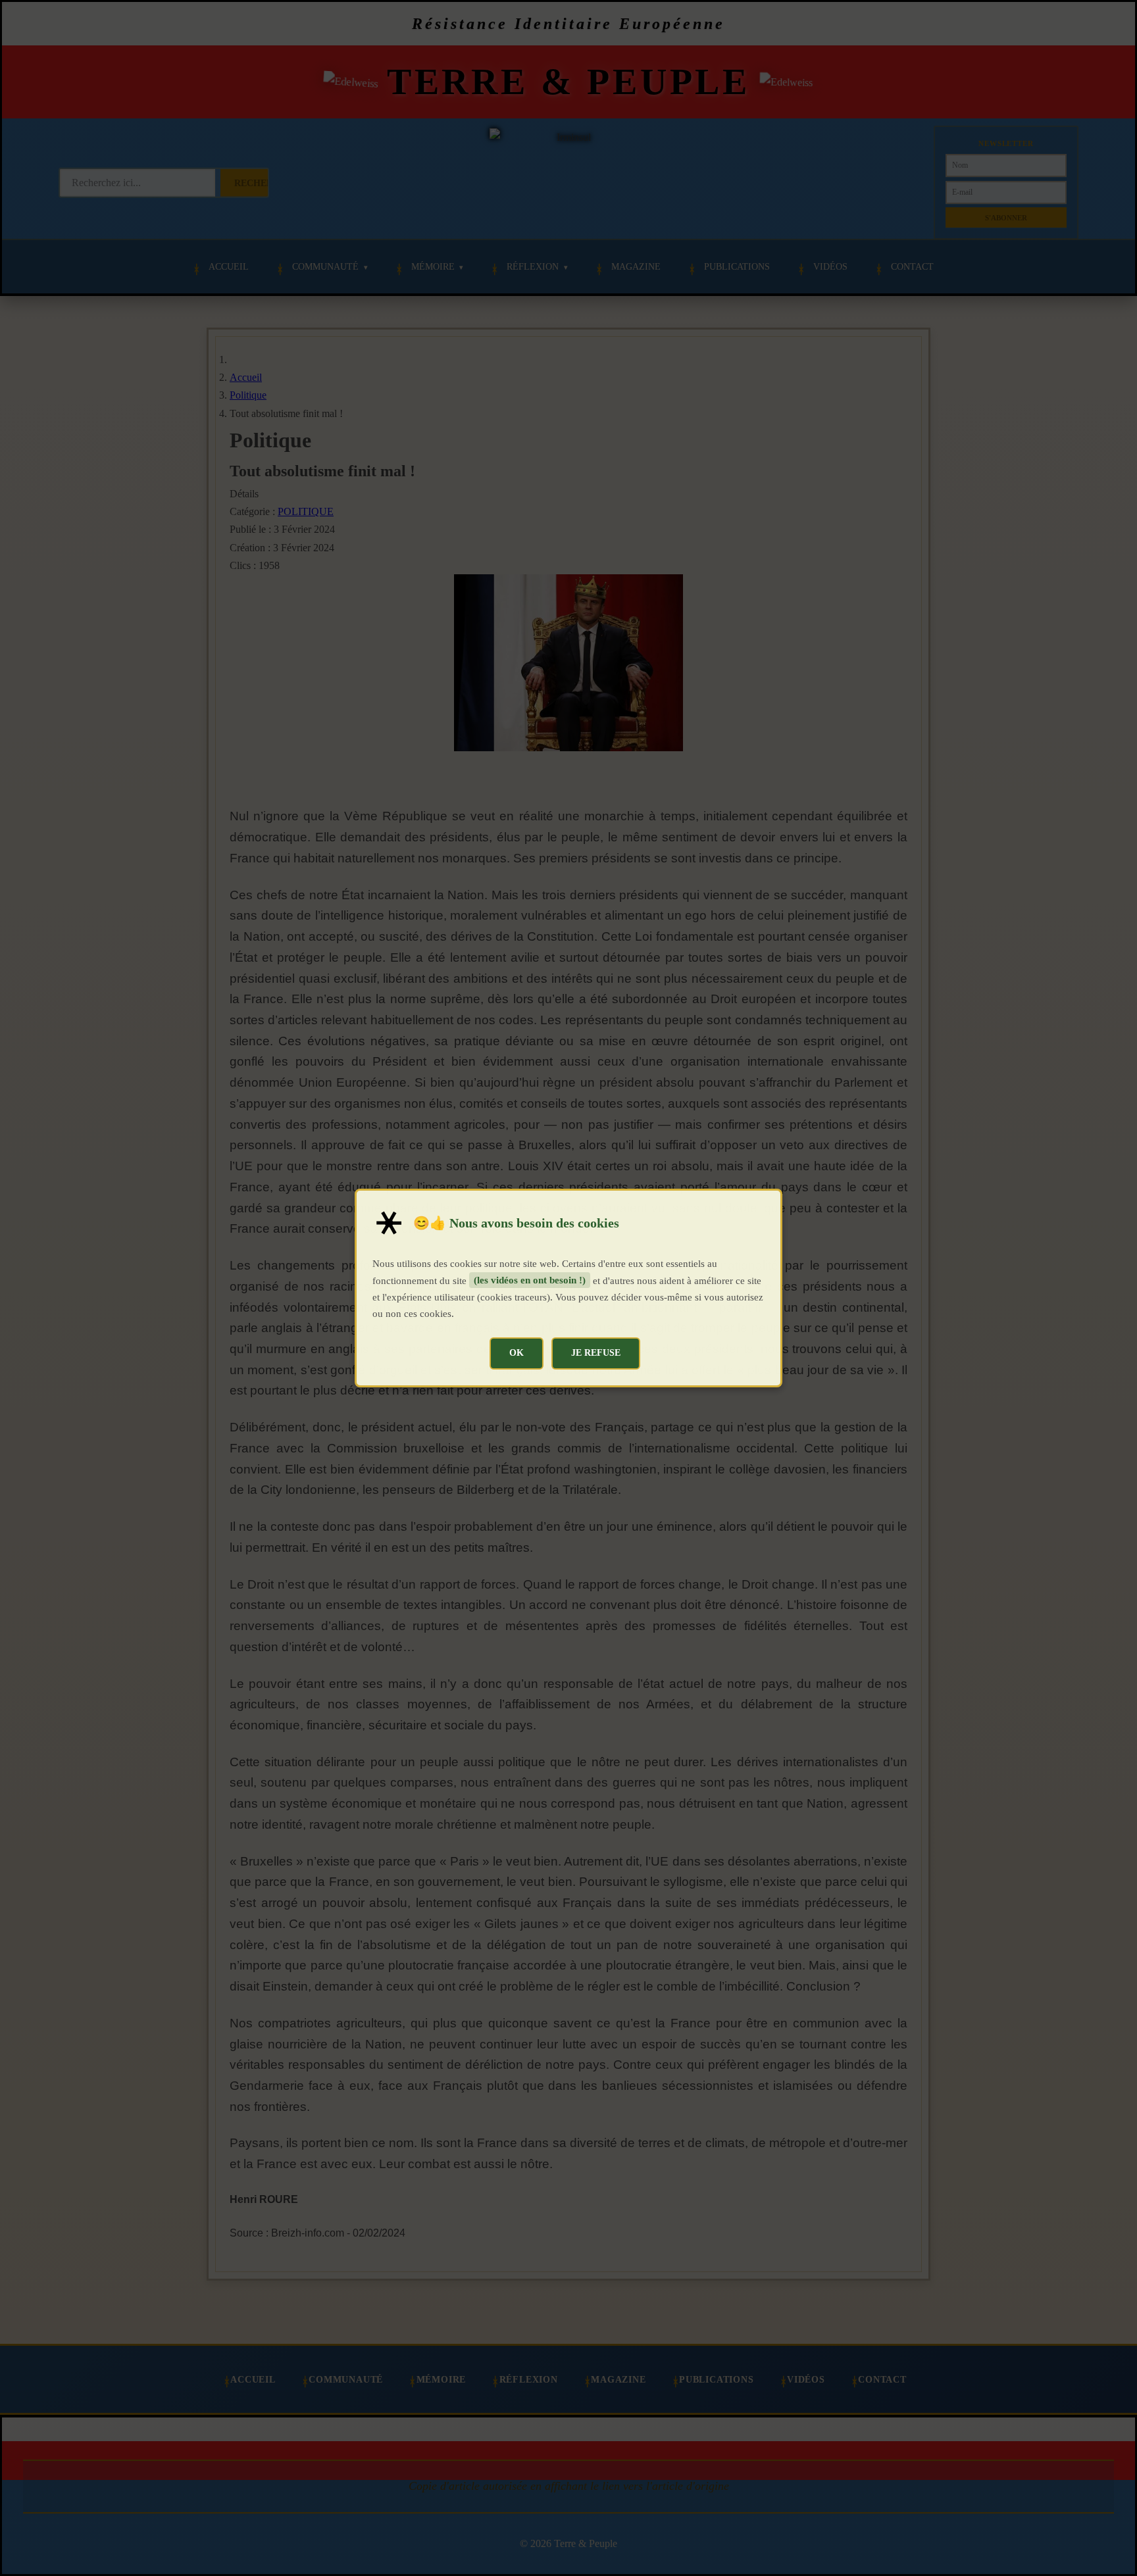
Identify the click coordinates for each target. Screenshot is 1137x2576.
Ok (517, 1352)
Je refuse (596, 1352)
